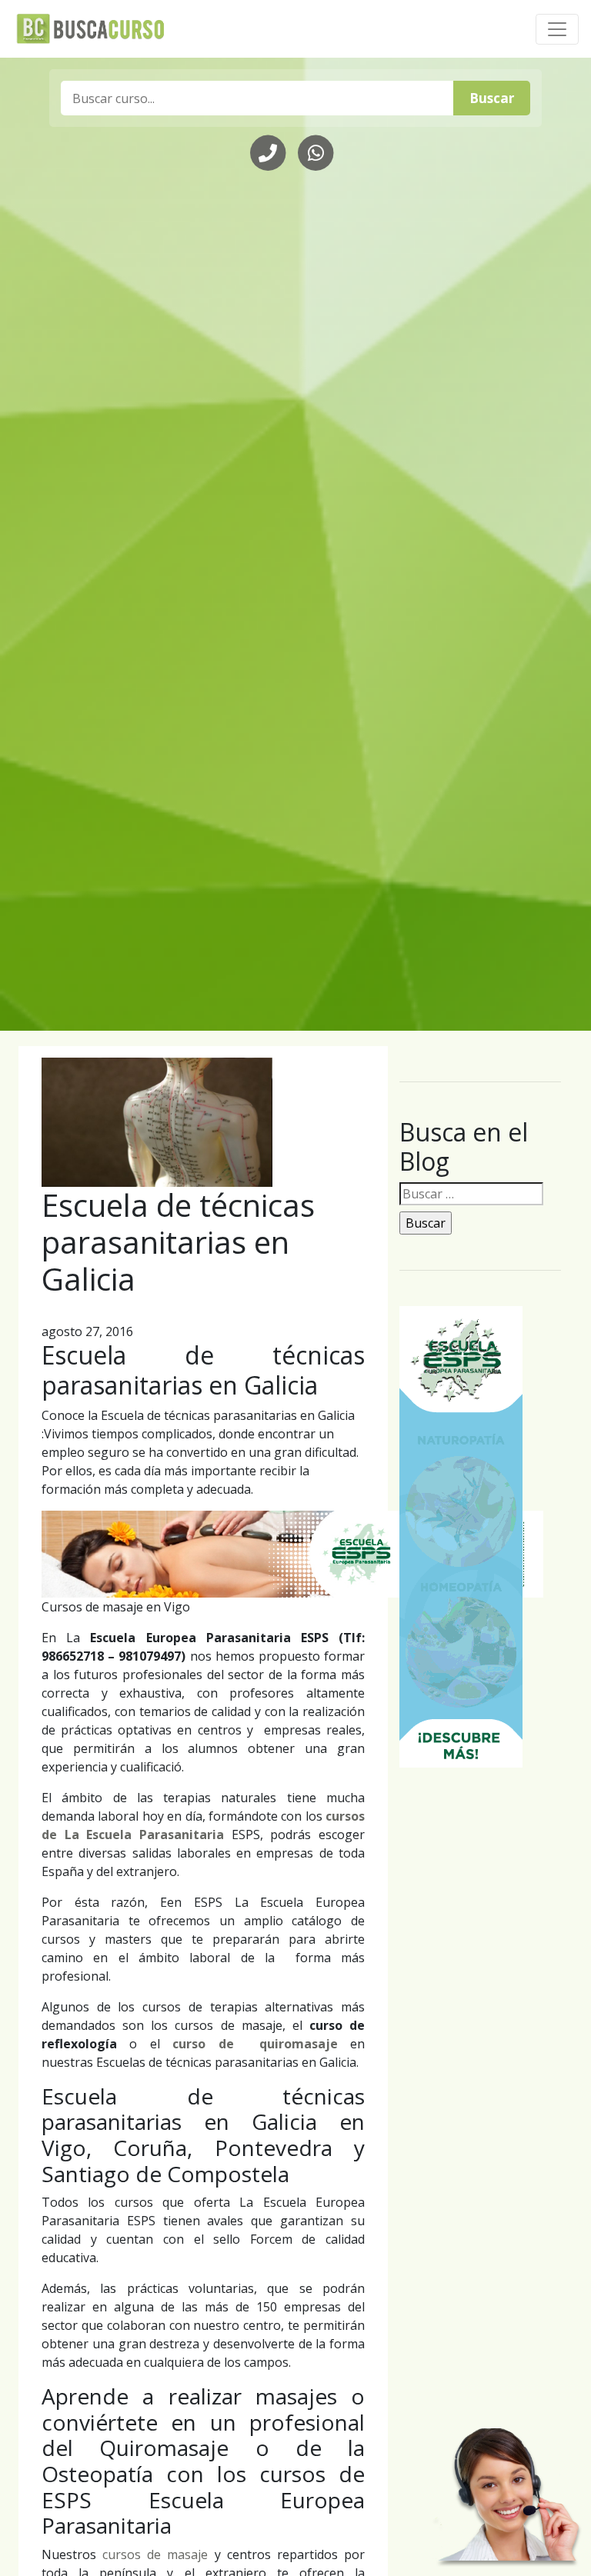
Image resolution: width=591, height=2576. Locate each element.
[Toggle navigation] (557, 29)
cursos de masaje (155, 2554)
